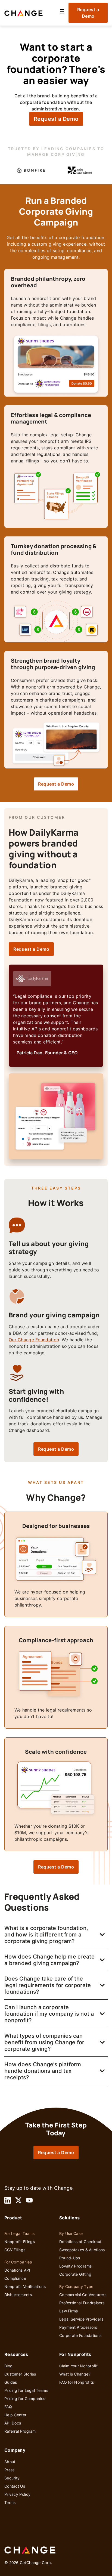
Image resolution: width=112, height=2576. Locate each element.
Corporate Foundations (80, 2335)
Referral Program (20, 2431)
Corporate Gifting (75, 2274)
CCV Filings (15, 2250)
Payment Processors (78, 2327)
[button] (62, 13)
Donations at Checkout (80, 2242)
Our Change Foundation (34, 1340)
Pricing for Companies (25, 2399)
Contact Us (15, 2486)
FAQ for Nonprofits (77, 2382)
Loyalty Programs (76, 2266)
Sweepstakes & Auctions (82, 2250)
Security (12, 2478)
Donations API (17, 2270)
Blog (8, 2366)
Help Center (15, 2415)
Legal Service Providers (81, 2319)
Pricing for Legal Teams (26, 2390)
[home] (30, 13)
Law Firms (69, 2311)
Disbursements (18, 2295)
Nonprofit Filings (20, 2242)
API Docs (13, 2423)
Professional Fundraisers (82, 2303)
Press (10, 2470)
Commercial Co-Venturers (83, 2295)
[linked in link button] (8, 2200)
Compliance (15, 2278)
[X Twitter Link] (18, 2200)
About (10, 2462)
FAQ (8, 2407)
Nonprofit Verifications (25, 2286)
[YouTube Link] (29, 2200)
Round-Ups (70, 2258)
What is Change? (75, 2374)
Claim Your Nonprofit (78, 2366)
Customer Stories (20, 2374)
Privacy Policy (17, 2494)
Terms (10, 2502)
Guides (11, 2382)
